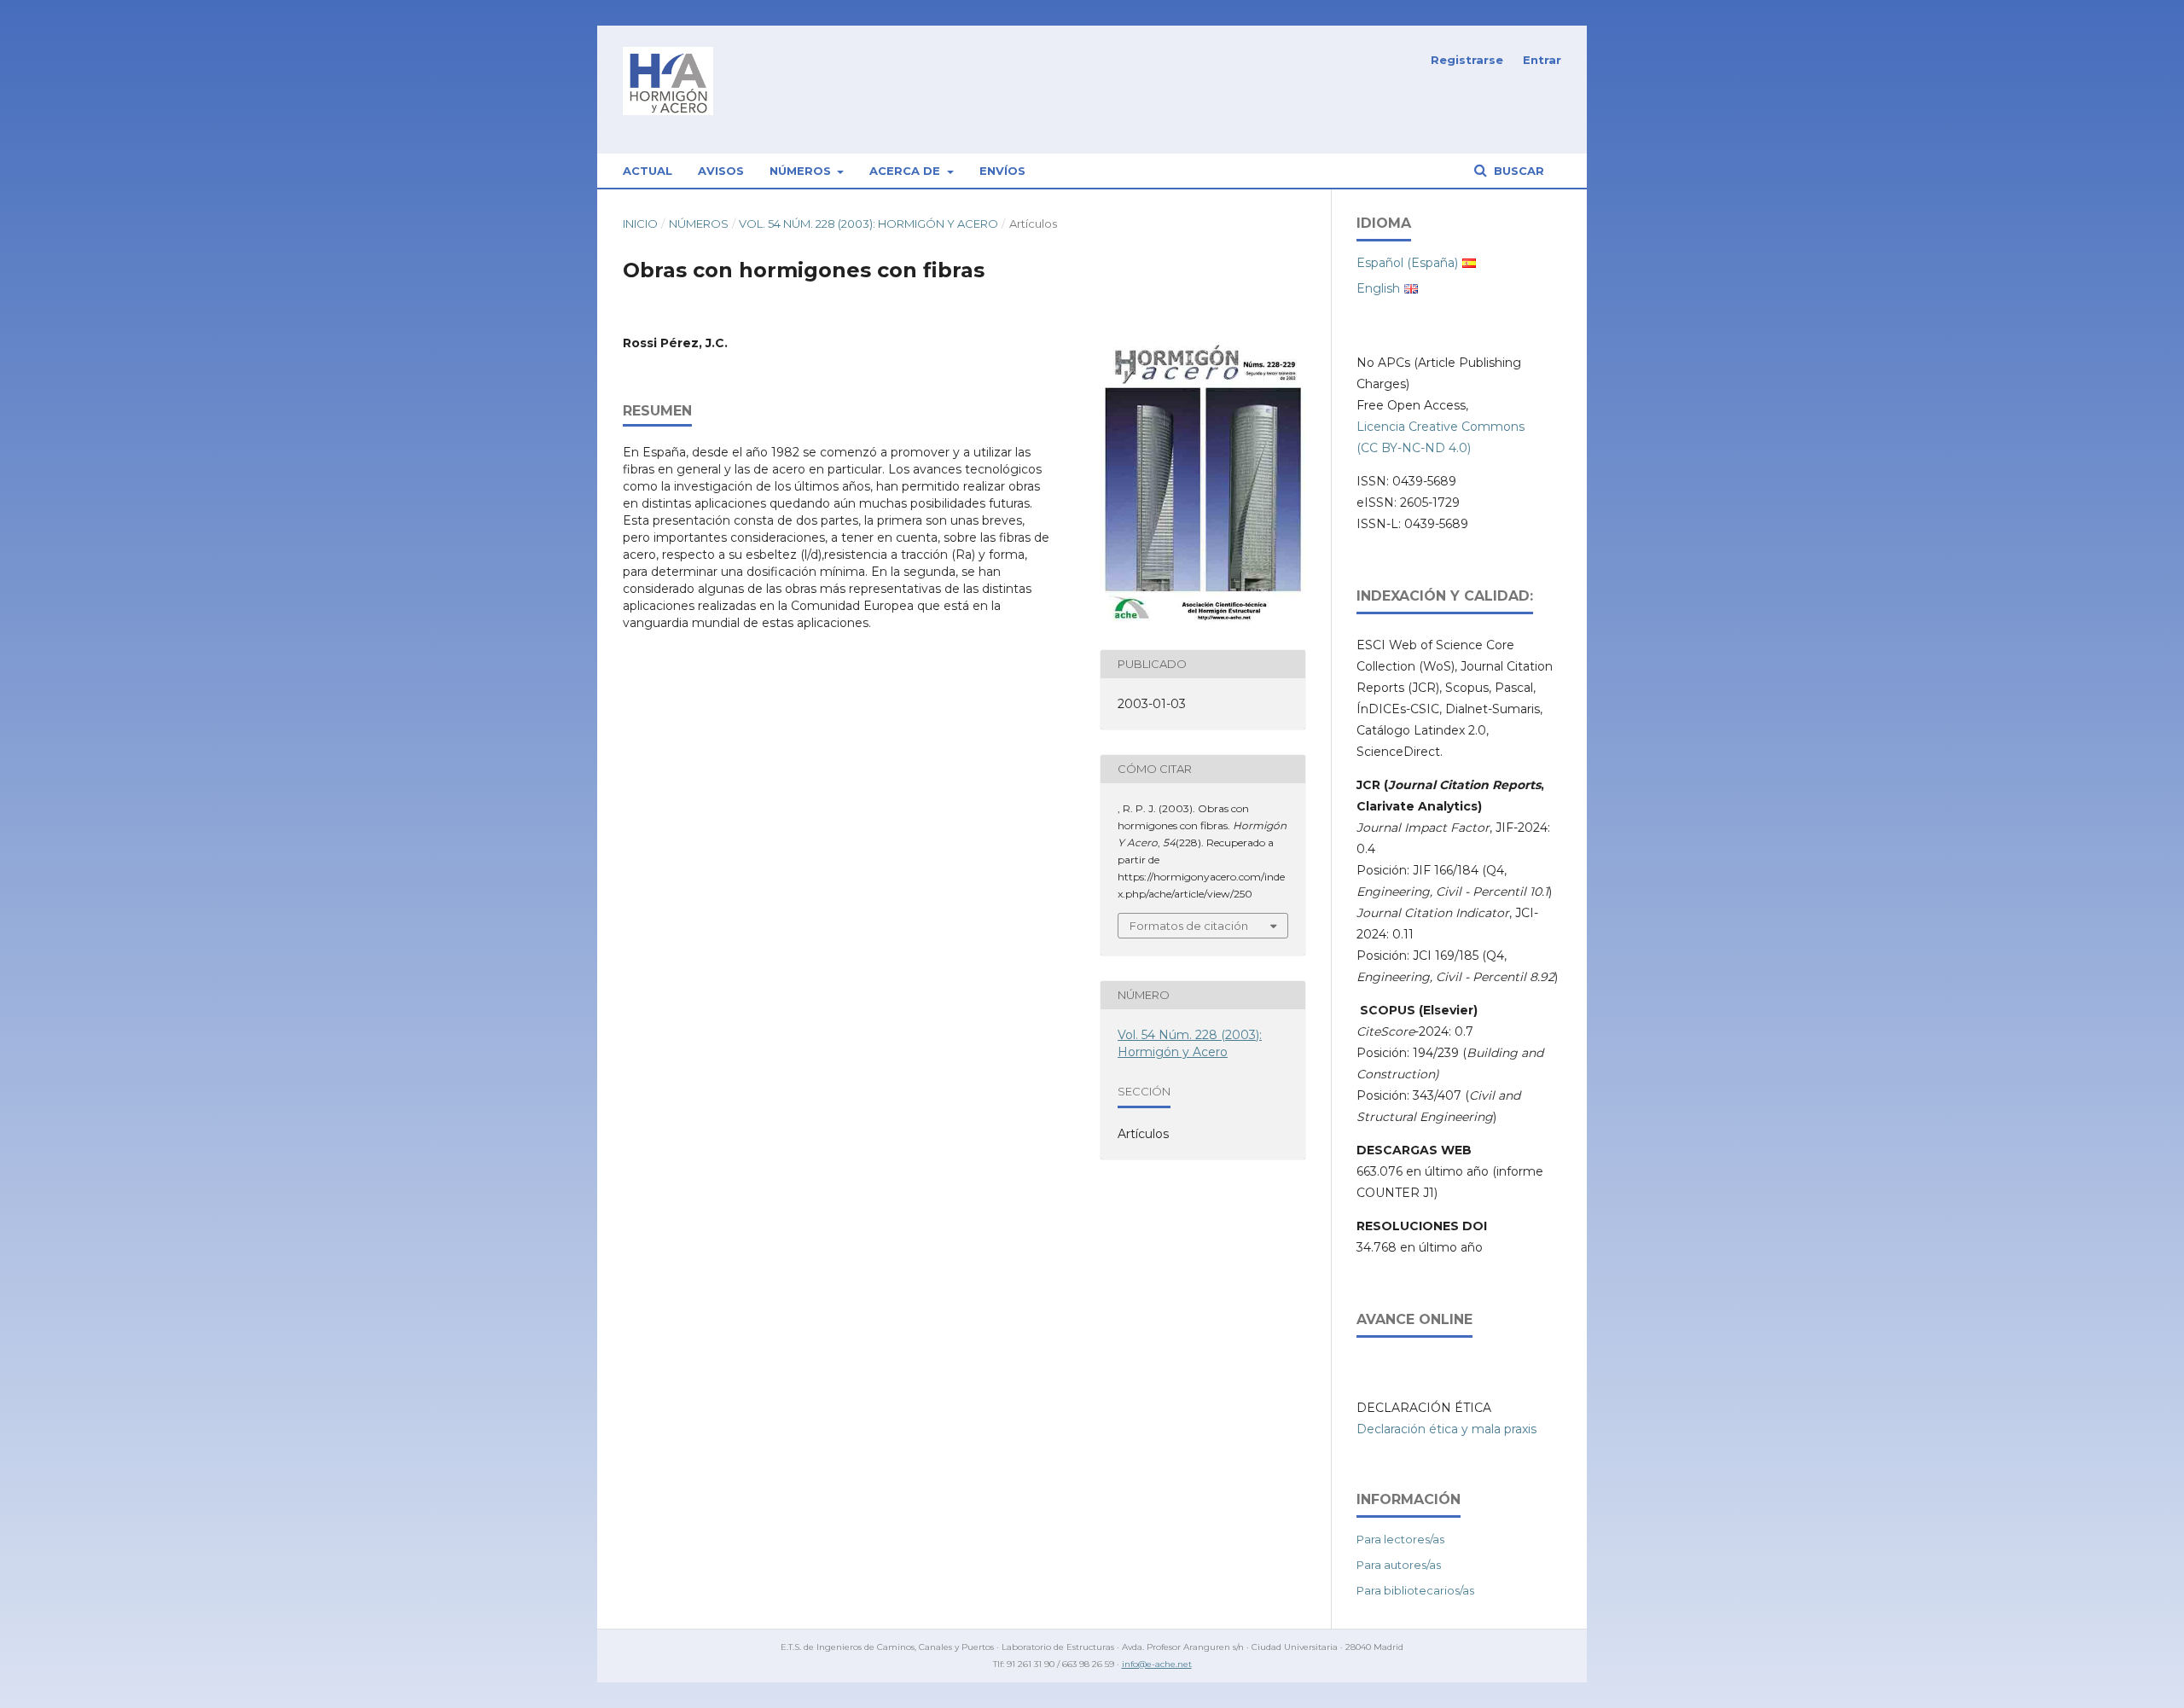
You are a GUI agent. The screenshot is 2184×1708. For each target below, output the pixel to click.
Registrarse (1467, 60)
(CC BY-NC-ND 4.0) (1414, 448)
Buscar (1517, 171)
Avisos (721, 171)
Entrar (1542, 60)
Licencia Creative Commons (1441, 427)
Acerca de (906, 171)
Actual (648, 171)
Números (802, 171)
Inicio (640, 224)
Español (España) (1407, 263)
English (1378, 288)
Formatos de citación (1189, 926)
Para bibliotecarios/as (1415, 1590)
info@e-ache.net (1157, 1664)
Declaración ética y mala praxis (1446, 1429)
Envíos (1002, 171)
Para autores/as (1399, 1565)
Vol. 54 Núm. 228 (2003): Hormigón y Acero (868, 224)
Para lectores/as (1400, 1539)
